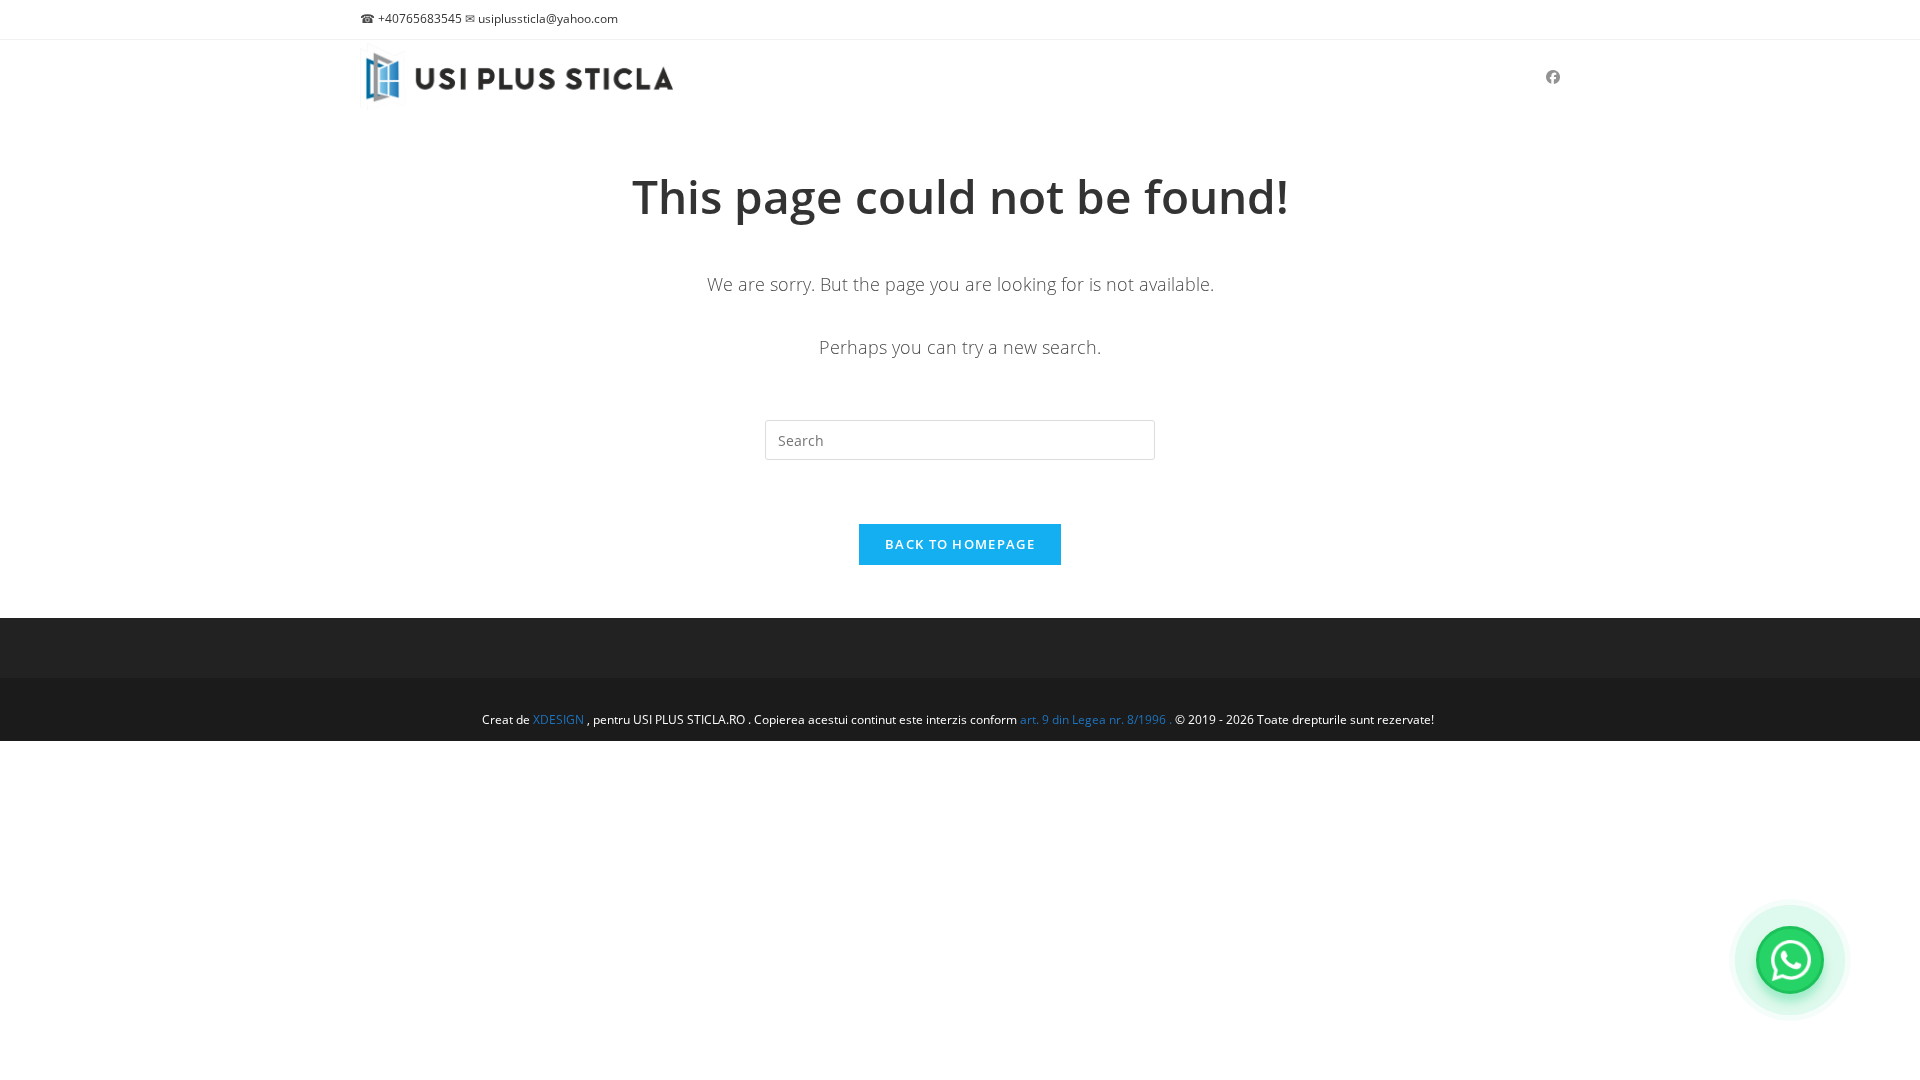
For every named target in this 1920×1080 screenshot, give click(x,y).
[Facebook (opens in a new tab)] (1553, 77)
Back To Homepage (960, 544)
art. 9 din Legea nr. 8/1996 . (1097, 719)
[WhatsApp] (1790, 960)
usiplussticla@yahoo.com (548, 18)
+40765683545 (420, 18)
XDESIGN (558, 719)
